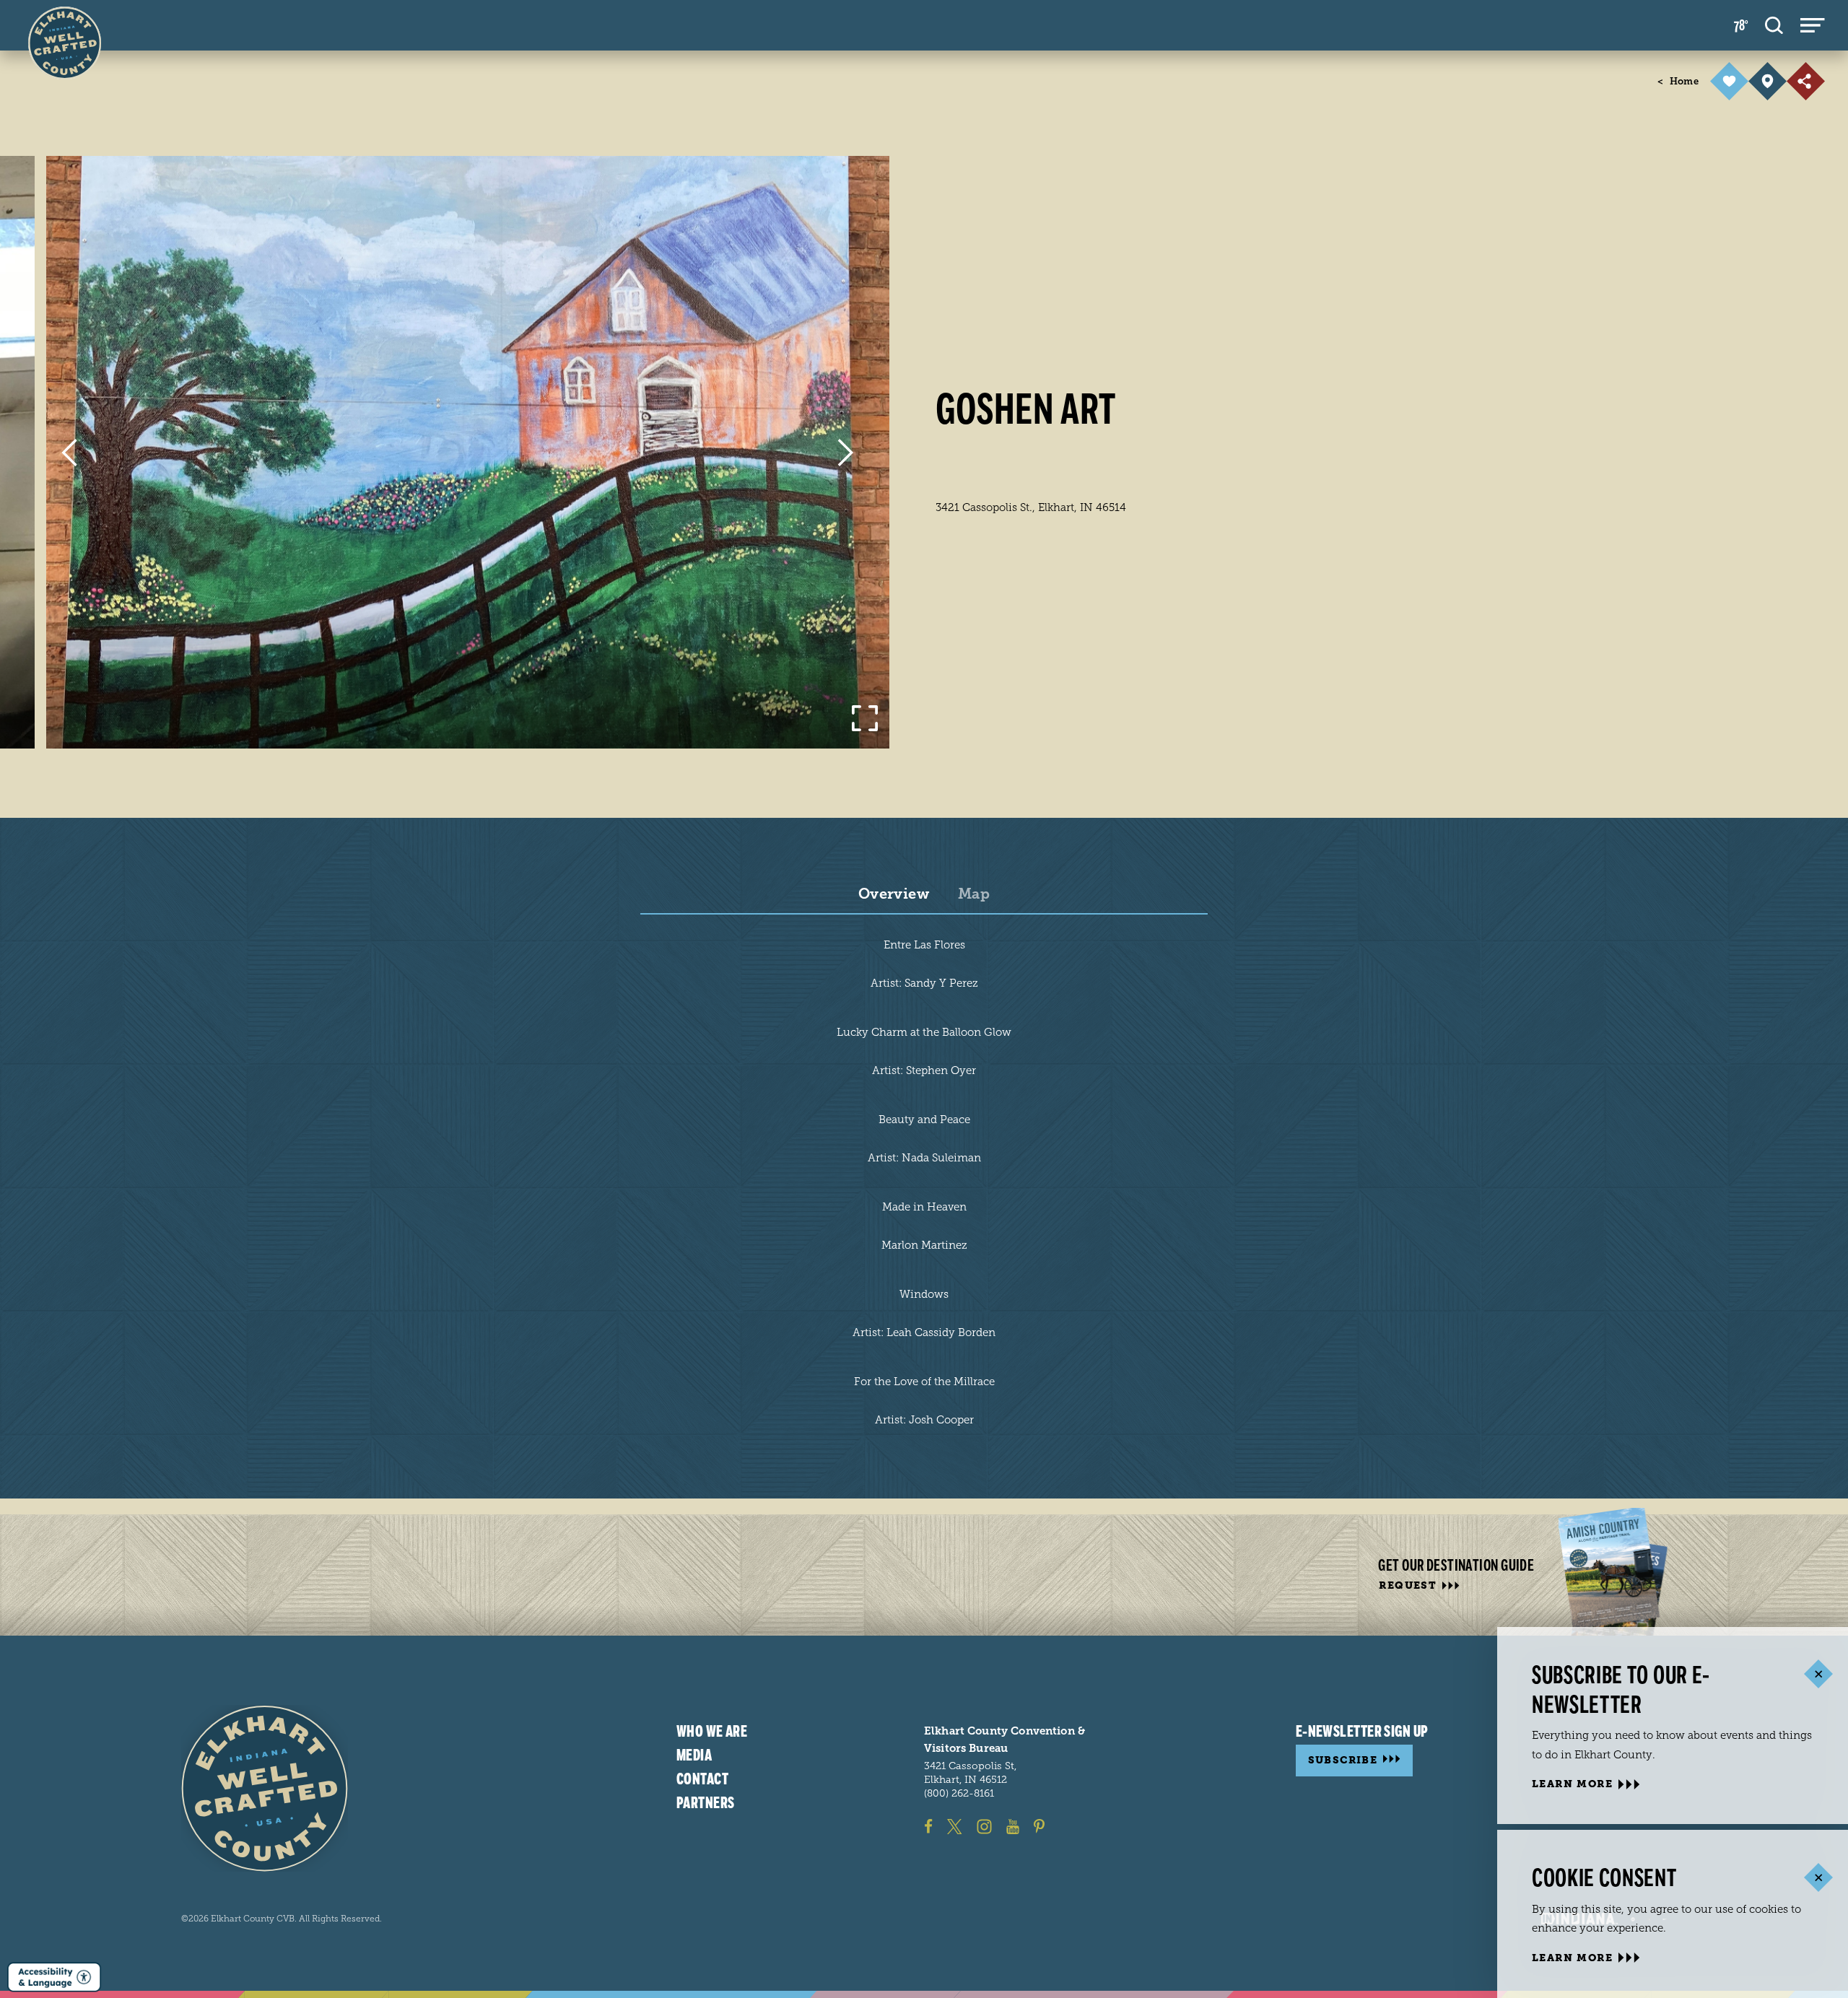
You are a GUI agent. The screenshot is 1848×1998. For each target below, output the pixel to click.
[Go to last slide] (69, 453)
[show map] (1768, 81)
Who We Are (712, 1732)
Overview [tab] (894, 894)
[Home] (265, 1788)
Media (694, 1755)
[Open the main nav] (1813, 25)
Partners (706, 1802)
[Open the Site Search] (1774, 25)
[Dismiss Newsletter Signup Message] (1818, 1674)
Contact (702, 1779)
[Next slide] (846, 453)
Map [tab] (974, 894)
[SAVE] (1729, 81)
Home (1678, 81)
